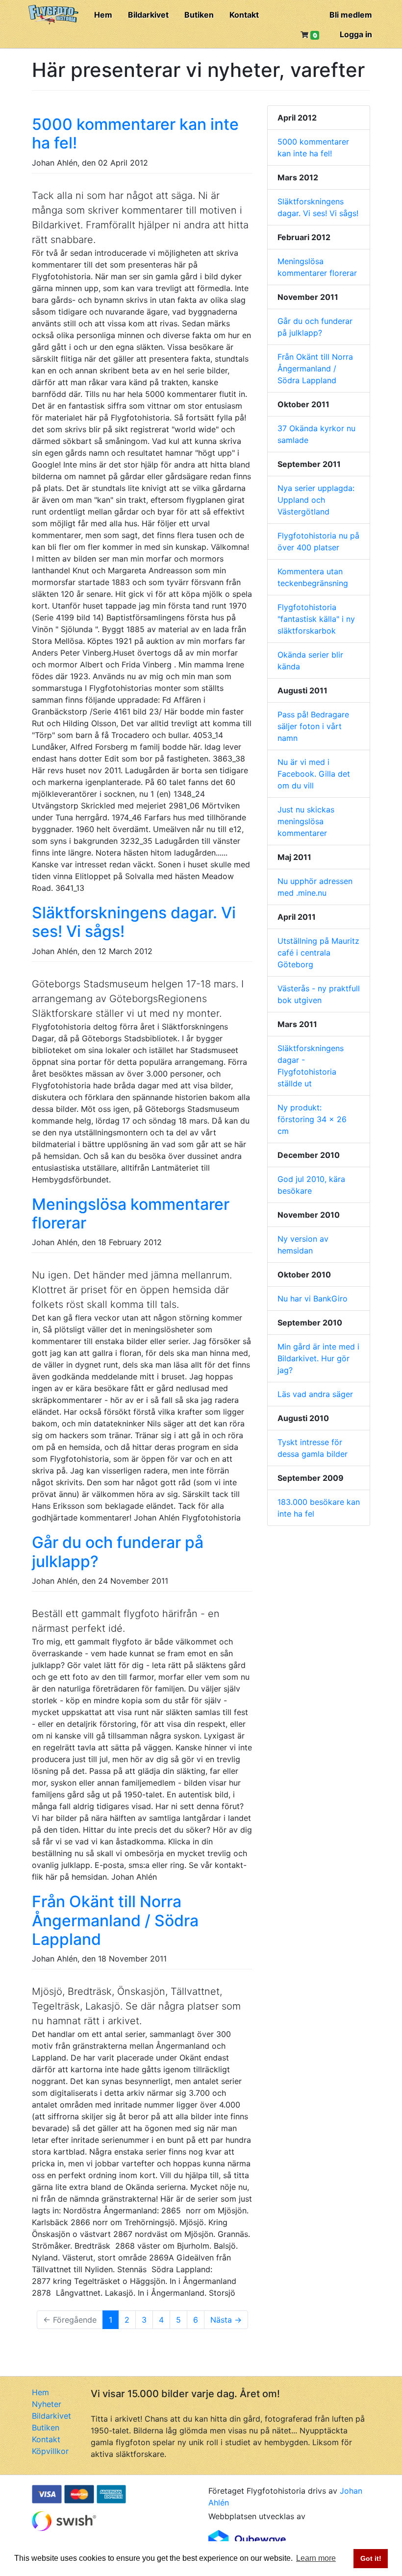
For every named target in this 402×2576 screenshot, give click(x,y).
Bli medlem (351, 15)
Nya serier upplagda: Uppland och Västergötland (316, 500)
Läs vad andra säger (315, 1394)
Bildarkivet (148, 15)
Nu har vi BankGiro (313, 1299)
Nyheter (47, 2404)
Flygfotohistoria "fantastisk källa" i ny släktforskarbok (316, 619)
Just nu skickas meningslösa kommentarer (306, 821)
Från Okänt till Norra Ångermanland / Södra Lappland (115, 1920)
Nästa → (226, 2320)
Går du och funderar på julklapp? (118, 1552)
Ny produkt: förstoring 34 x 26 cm (312, 1119)
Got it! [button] (371, 2558)
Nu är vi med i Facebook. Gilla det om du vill (314, 774)
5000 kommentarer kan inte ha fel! (135, 134)
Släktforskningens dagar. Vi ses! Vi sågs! (134, 922)
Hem (103, 15)
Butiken (199, 15)
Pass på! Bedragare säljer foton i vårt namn (313, 726)
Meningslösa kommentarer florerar (131, 1214)
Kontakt (244, 15)
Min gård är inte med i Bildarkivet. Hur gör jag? (318, 1358)
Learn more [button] (316, 2558)
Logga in (356, 34)
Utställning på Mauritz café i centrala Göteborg (318, 953)
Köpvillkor (50, 2451)
